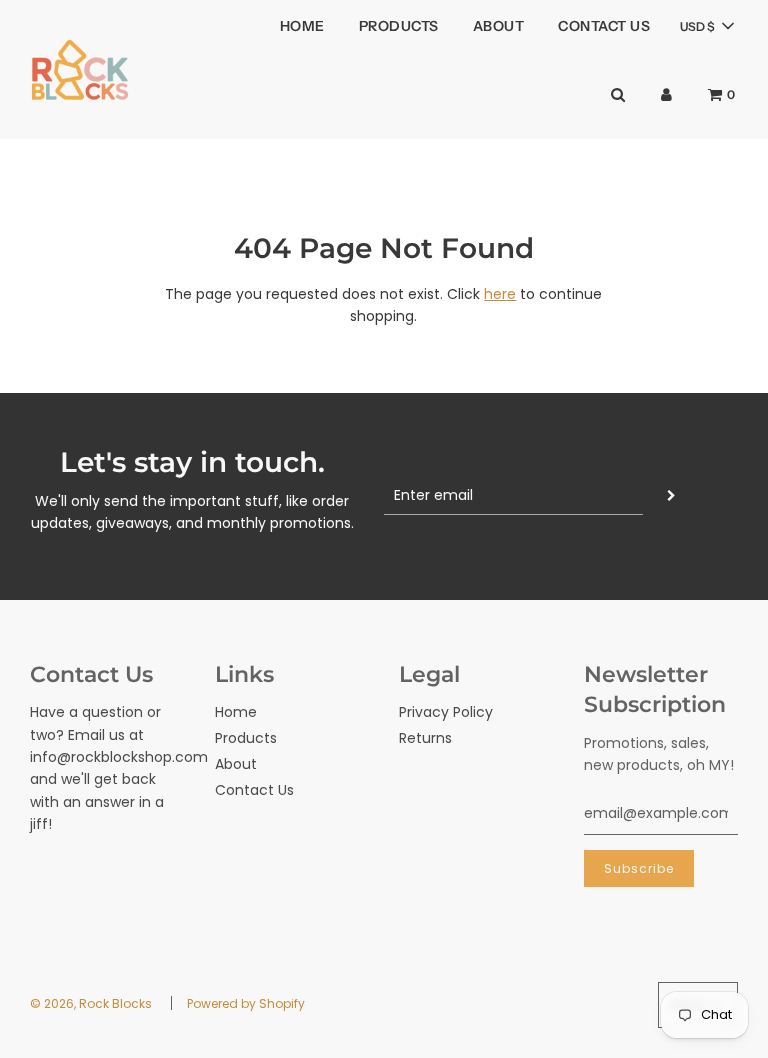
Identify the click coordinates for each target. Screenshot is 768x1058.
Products (399, 26)
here (500, 294)
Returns (425, 738)
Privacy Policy (446, 712)
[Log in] (666, 94)
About (499, 26)
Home (302, 26)
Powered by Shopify (246, 1003)
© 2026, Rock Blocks (91, 1003)
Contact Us (604, 26)
